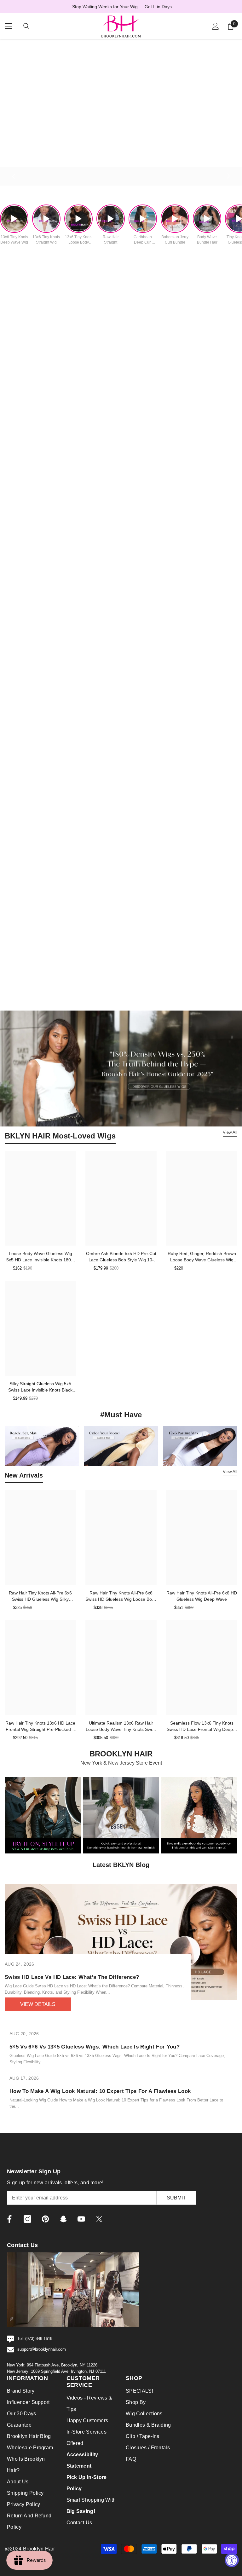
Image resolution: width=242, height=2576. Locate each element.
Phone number (53, 1285)
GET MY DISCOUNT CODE (121, 1361)
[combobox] (51, 1300)
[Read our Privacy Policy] (202, 1339)
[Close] (208, 1198)
